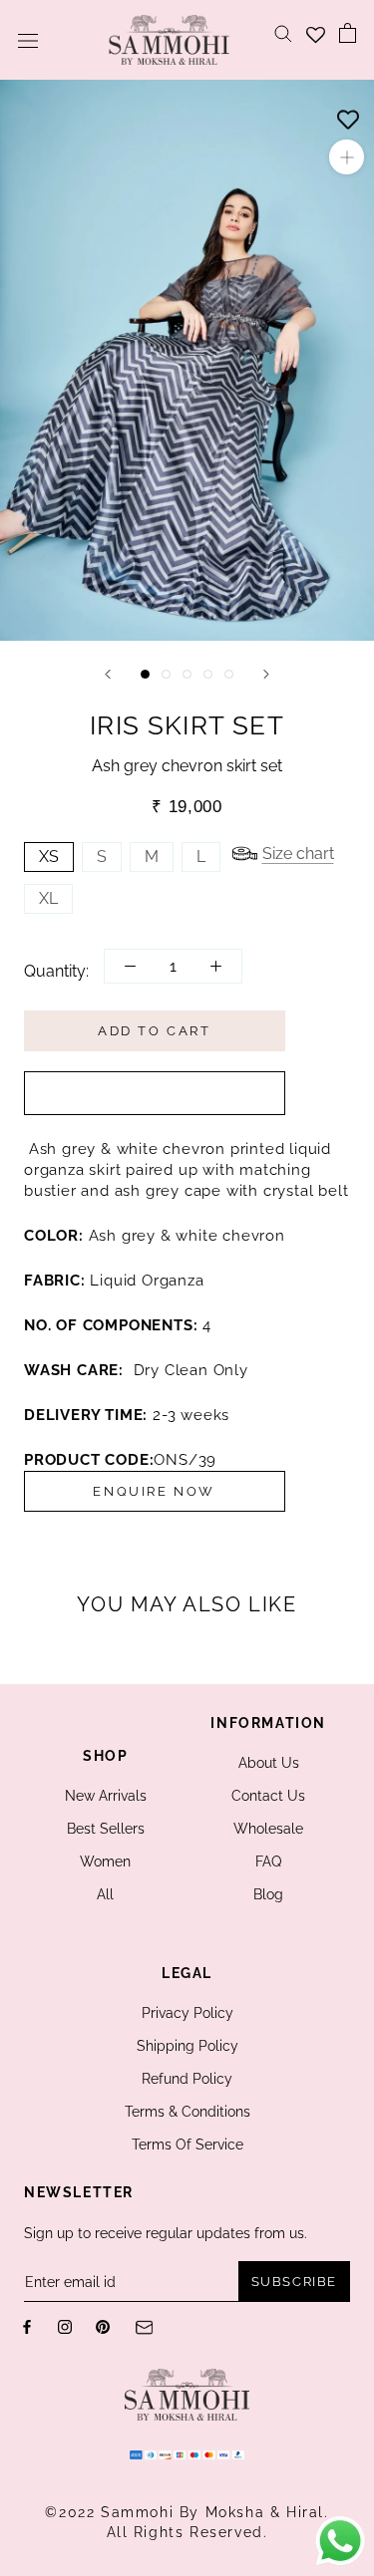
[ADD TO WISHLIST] (348, 115)
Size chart (298, 854)
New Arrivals (106, 1796)
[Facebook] (27, 2326)
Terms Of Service (187, 2145)
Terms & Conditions (187, 2112)
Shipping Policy (187, 2046)
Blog (268, 1894)
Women (105, 1861)
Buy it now (155, 1093)
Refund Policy (187, 2079)
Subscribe (294, 2282)
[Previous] (108, 674)
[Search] (283, 32)
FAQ (268, 1861)
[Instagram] (65, 2326)
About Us (269, 1763)
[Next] (266, 674)
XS (49, 857)
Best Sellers (106, 1829)
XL (48, 898)
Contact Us (268, 1796)
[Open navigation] (28, 40)
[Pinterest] (103, 2326)
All (105, 1894)
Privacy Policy (187, 2013)
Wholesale (268, 1829)
